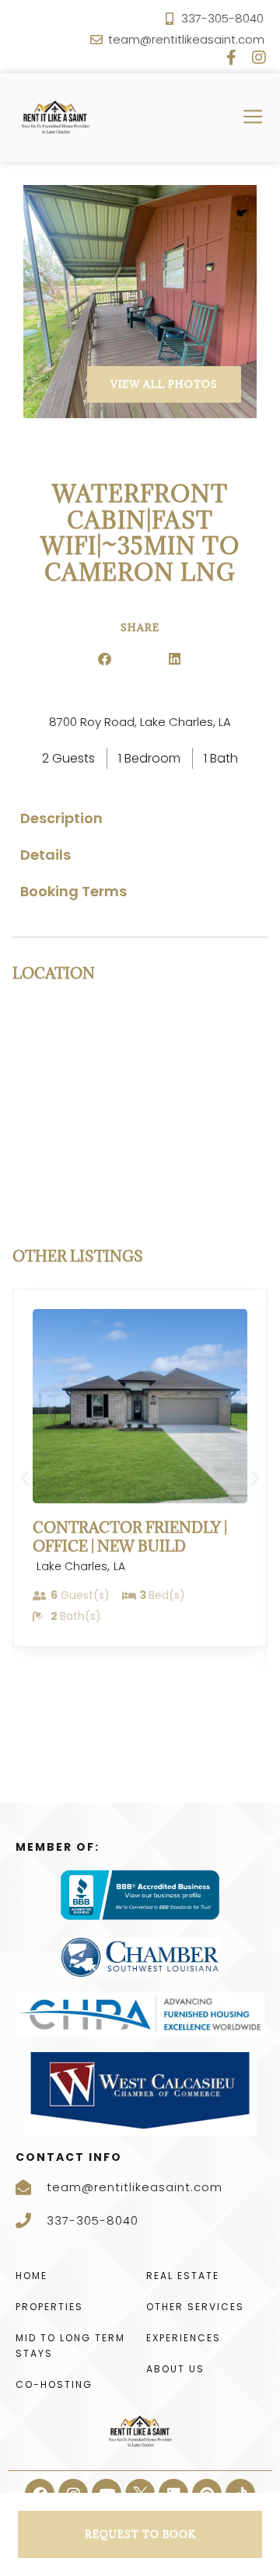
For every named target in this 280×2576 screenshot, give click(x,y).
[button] (105, 659)
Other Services (195, 2307)
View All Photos (164, 384)
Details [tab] (45, 855)
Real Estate (183, 2276)
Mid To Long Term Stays (70, 2346)
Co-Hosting (54, 2384)
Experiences (184, 2338)
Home (31, 2276)
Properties (49, 2307)
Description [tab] (61, 818)
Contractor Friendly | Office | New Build (130, 1536)
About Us (175, 2369)
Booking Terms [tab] (73, 891)
